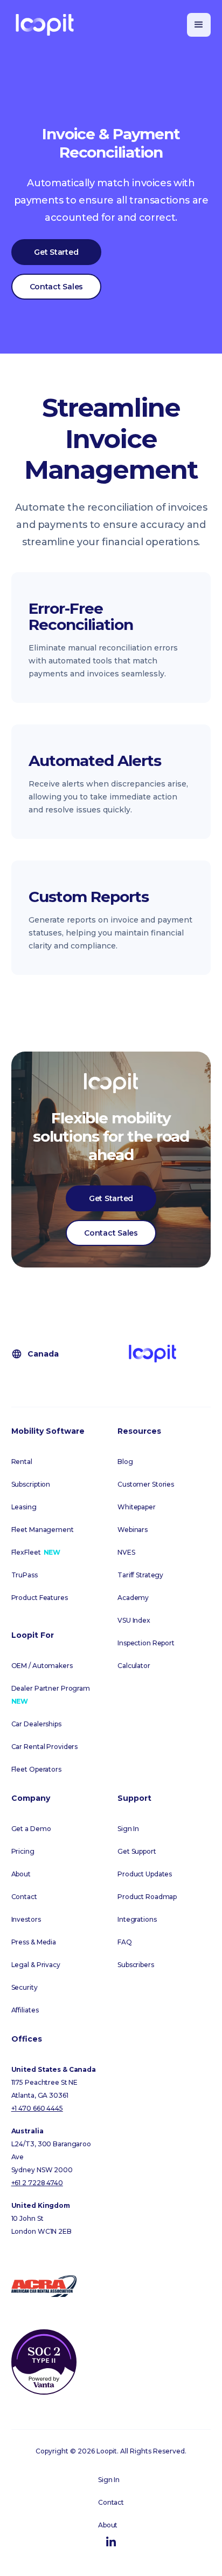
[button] (199, 25)
